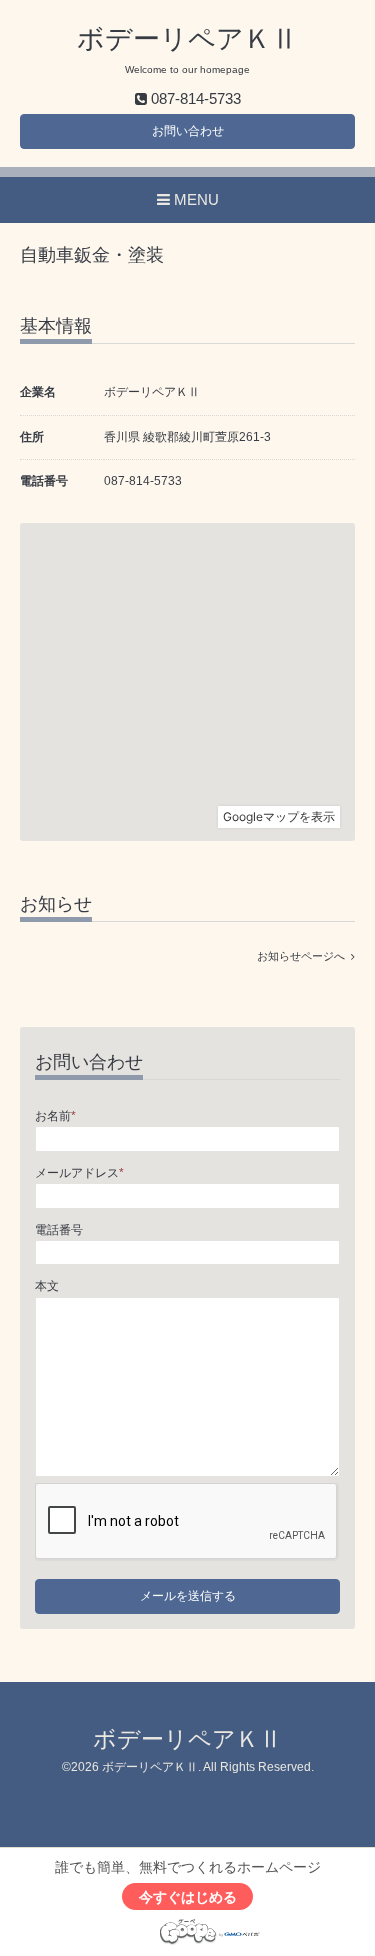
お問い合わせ (188, 131)
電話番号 (59, 1230)
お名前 (55, 1116)
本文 (47, 1286)
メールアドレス (79, 1173)
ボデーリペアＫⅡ (187, 39)
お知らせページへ (304, 956)
